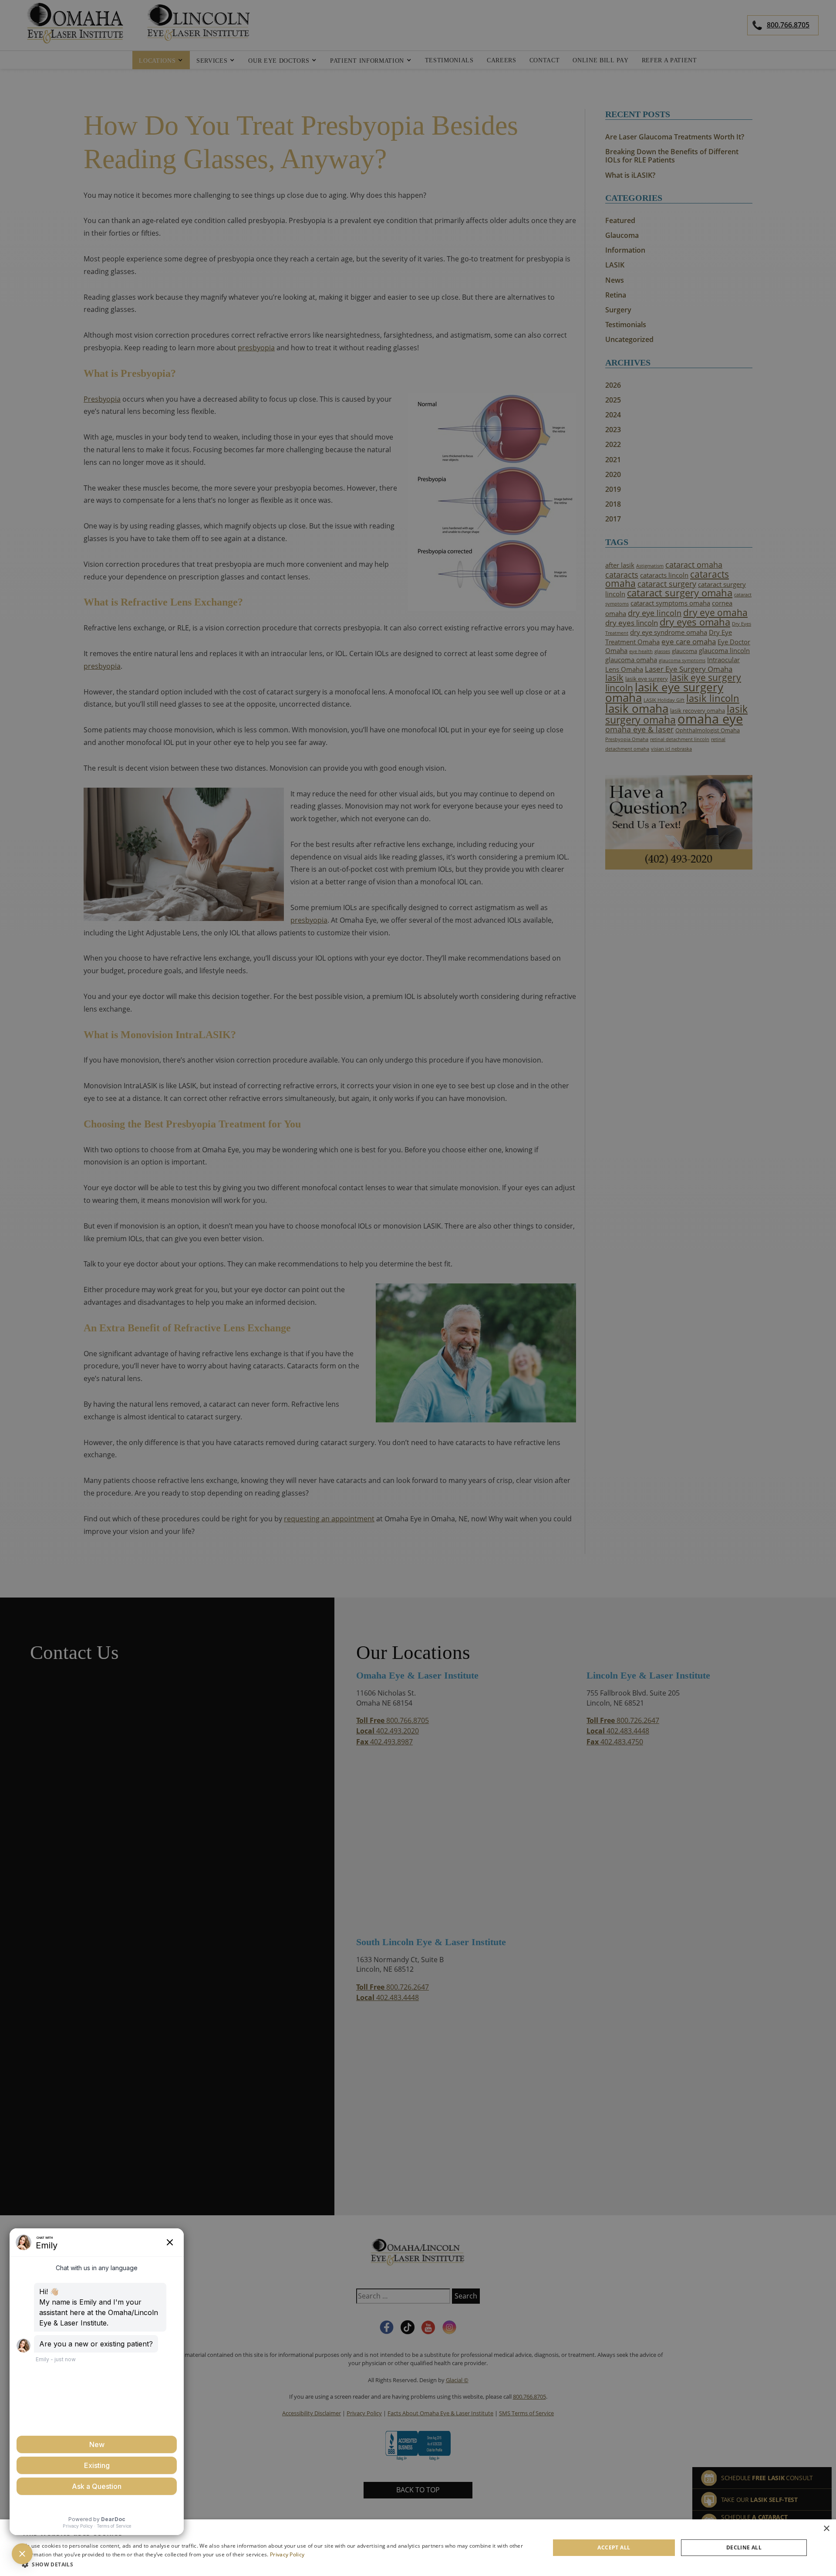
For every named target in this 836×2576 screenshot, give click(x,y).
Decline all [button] (744, 2547)
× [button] (826, 2529)
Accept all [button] (614, 2547)
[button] (278, 2564)
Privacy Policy (287, 2554)
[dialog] (418, 2548)
